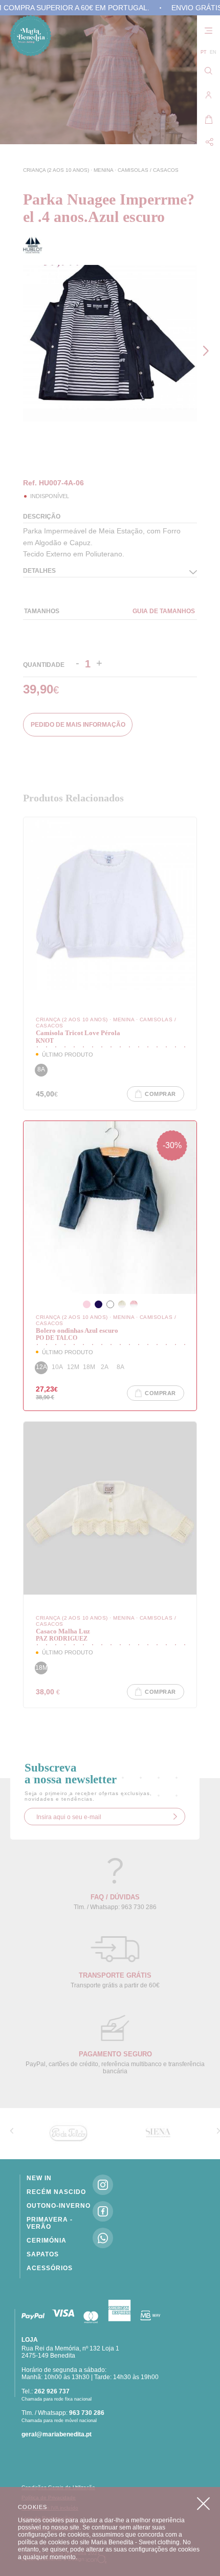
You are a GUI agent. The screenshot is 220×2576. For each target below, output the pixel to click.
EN (213, 52)
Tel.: (46, 2391)
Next (208, 351)
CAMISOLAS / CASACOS (148, 170)
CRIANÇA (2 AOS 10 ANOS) (57, 170)
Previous (26, 451)
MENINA (104, 170)
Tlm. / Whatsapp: (63, 2413)
